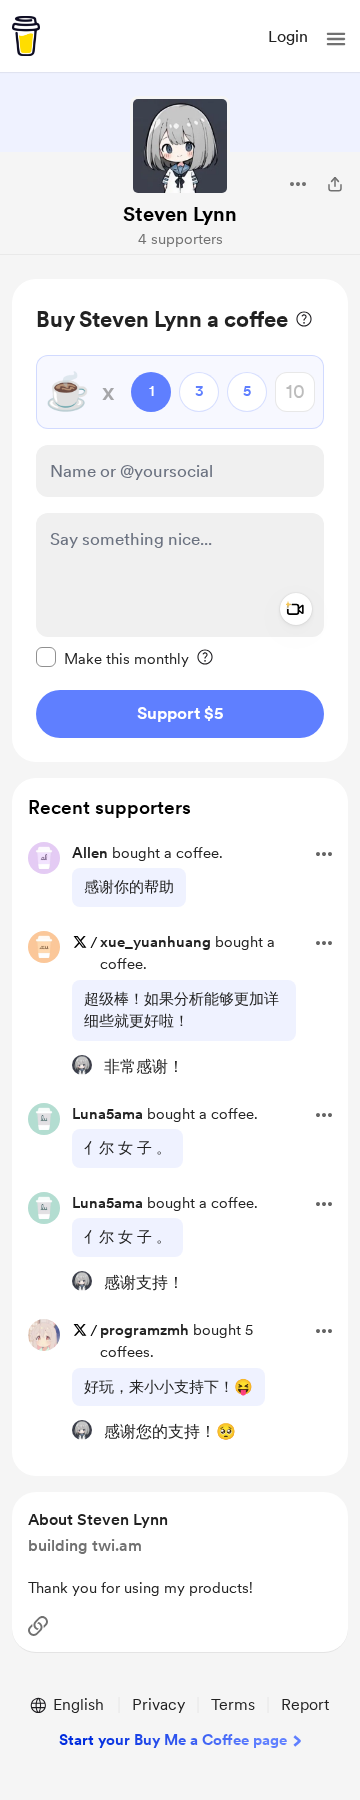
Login (288, 36)
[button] (336, 39)
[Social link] (38, 1626)
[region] (180, 520)
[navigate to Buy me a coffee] (26, 36)
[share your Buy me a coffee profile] (335, 184)
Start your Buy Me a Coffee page (173, 1740)
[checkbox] (112, 658)
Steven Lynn (180, 214)
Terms (233, 1704)
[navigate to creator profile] (180, 146)
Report (305, 1704)
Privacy (158, 1704)
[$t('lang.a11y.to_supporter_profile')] (82, 1065)
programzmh (144, 1330)
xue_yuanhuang (155, 942)
